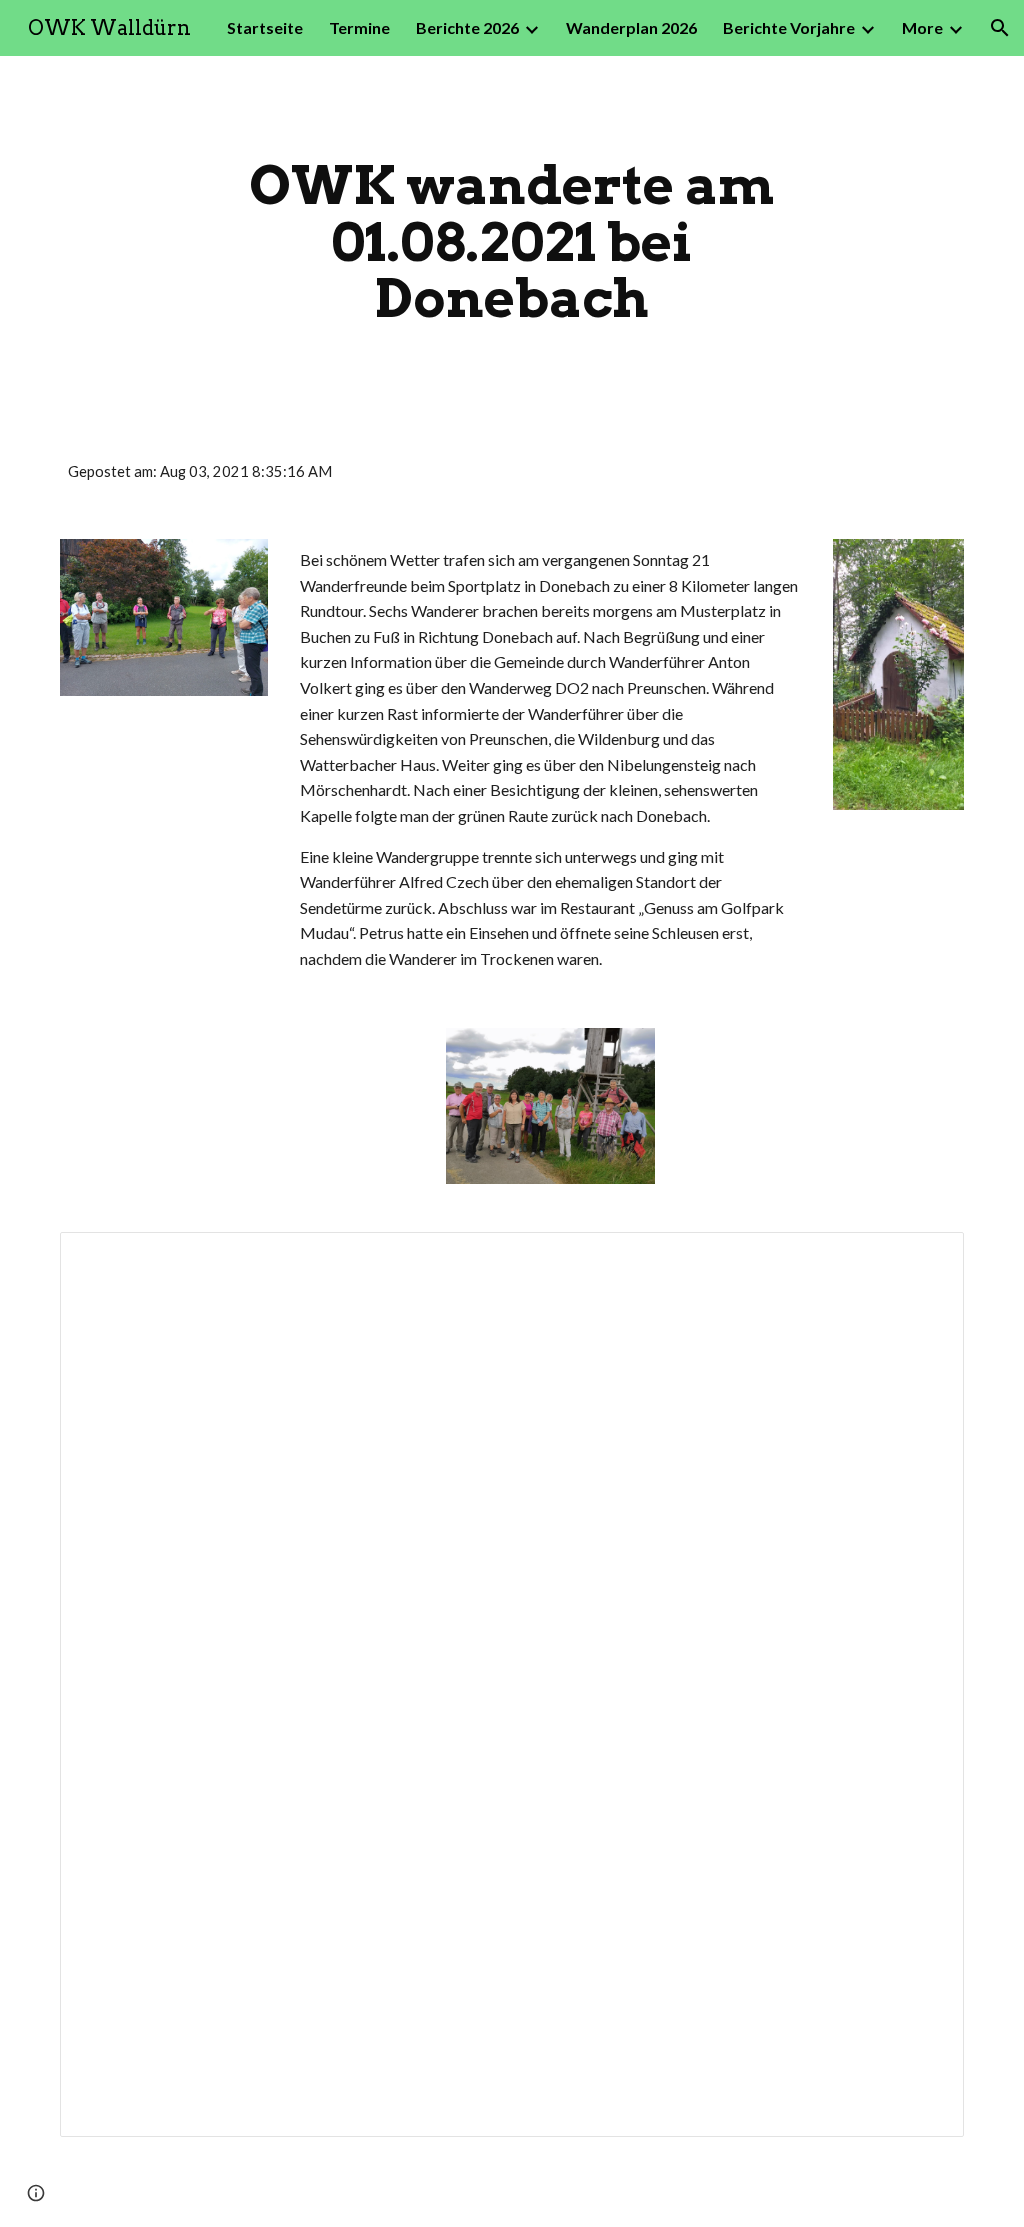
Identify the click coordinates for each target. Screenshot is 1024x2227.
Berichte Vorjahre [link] (789, 27)
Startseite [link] (265, 27)
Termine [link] (359, 27)
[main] (511, 242)
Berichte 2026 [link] (467, 27)
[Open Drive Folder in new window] (926, 1258)
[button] (1000, 28)
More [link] (922, 27)
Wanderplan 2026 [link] (631, 27)
